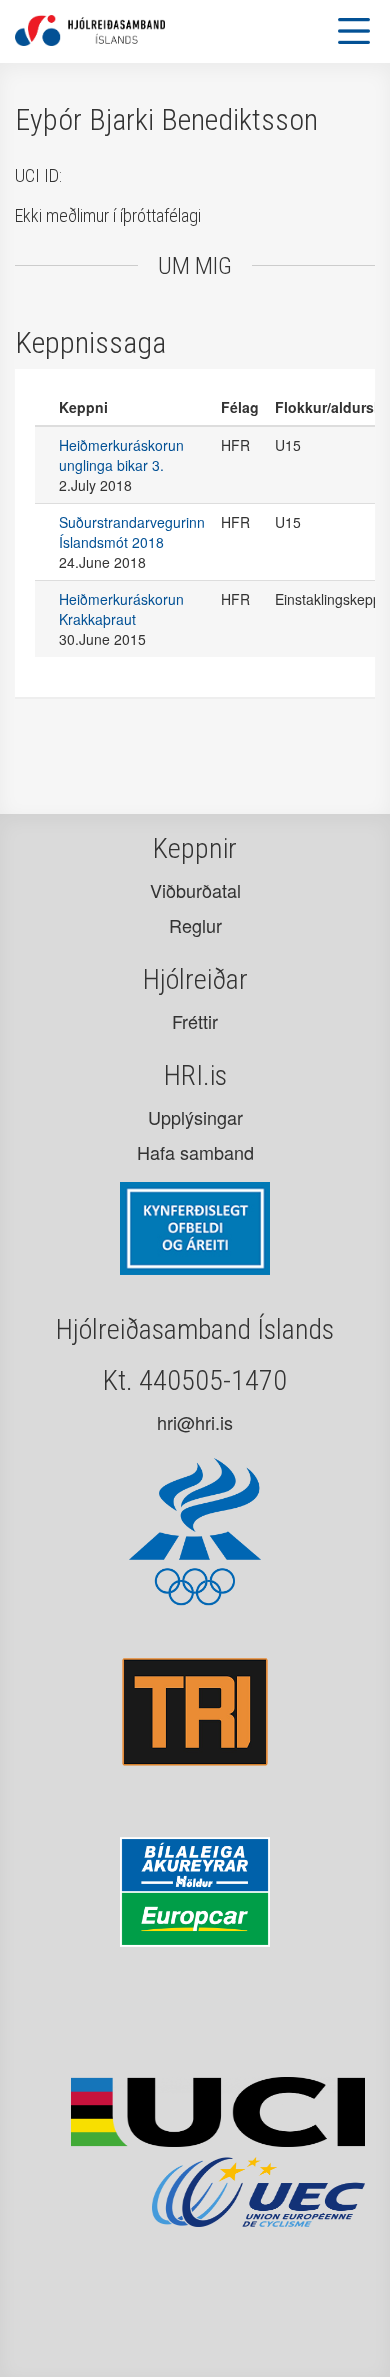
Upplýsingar (195, 1117)
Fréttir (195, 1021)
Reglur (195, 925)
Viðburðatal (195, 890)
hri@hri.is (195, 1422)
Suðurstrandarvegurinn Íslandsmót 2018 (132, 532)
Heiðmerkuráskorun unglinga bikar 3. (121, 455)
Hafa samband (195, 1152)
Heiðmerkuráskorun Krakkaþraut (121, 609)
